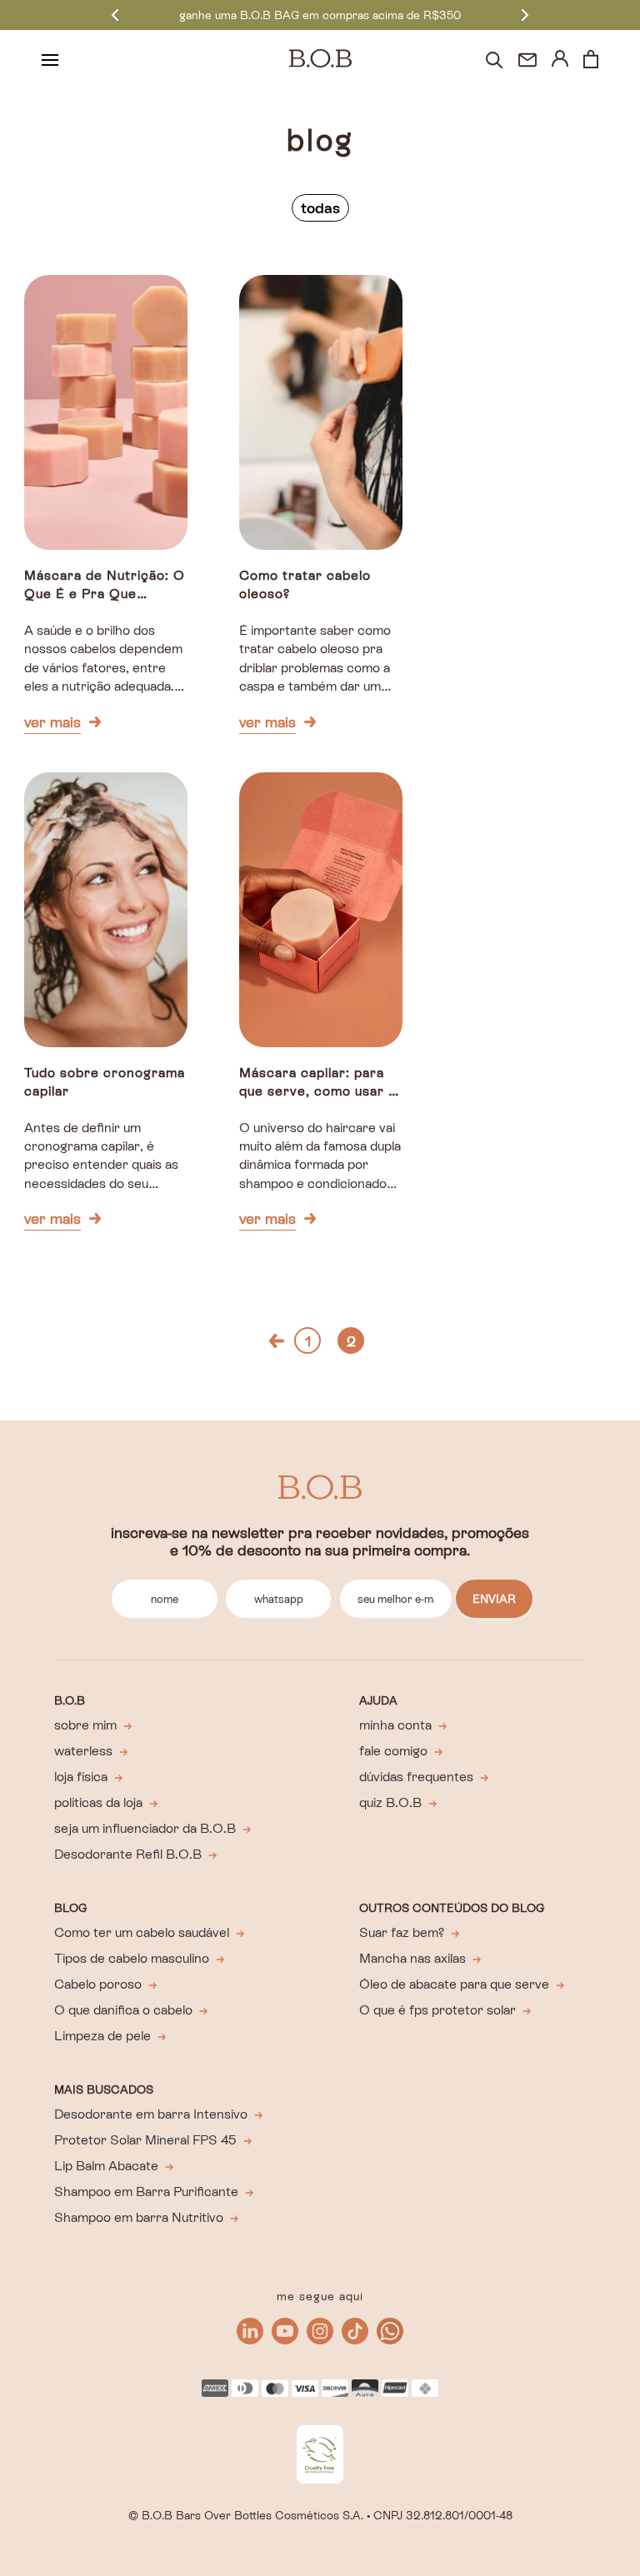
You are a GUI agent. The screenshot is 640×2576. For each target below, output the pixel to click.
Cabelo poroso (98, 1984)
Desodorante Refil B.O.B (128, 1854)
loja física (81, 1777)
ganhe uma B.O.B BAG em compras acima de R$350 (320, 15)
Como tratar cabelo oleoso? (305, 584)
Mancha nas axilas (412, 1958)
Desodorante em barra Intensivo (151, 2114)
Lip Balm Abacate (106, 2166)
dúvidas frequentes (416, 1777)
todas (320, 208)
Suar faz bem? (402, 1932)
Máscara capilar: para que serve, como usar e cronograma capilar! (318, 1083)
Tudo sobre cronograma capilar (105, 1082)
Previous (115, 15)
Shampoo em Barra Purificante (146, 2192)
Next (525, 15)
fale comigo (393, 1751)
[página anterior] (277, 1341)
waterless (83, 1751)
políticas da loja (98, 1802)
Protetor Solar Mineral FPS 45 (145, 2140)
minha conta (395, 1725)
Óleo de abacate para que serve (454, 1984)
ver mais (52, 722)
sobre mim (85, 1725)
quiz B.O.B (390, 1802)
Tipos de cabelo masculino (132, 1958)
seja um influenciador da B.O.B (145, 1828)
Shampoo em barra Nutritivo (139, 2217)
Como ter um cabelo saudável (142, 1932)
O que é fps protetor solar (437, 2010)
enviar (494, 1599)
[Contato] (527, 60)
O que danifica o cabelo (123, 2010)
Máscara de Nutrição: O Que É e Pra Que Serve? (105, 586)
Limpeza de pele (102, 2036)
